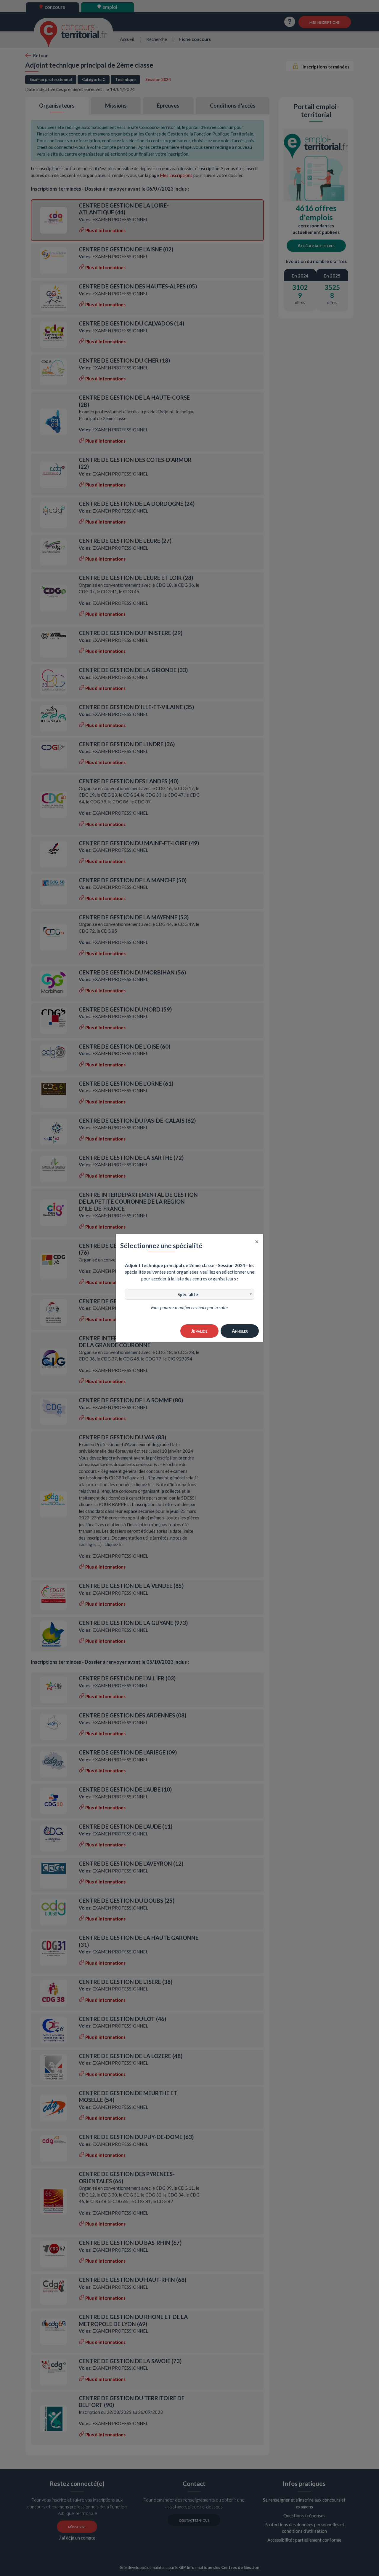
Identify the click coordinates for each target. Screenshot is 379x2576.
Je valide (199, 1331)
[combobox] (189, 1294)
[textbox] (189, 1294)
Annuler (240, 1331)
